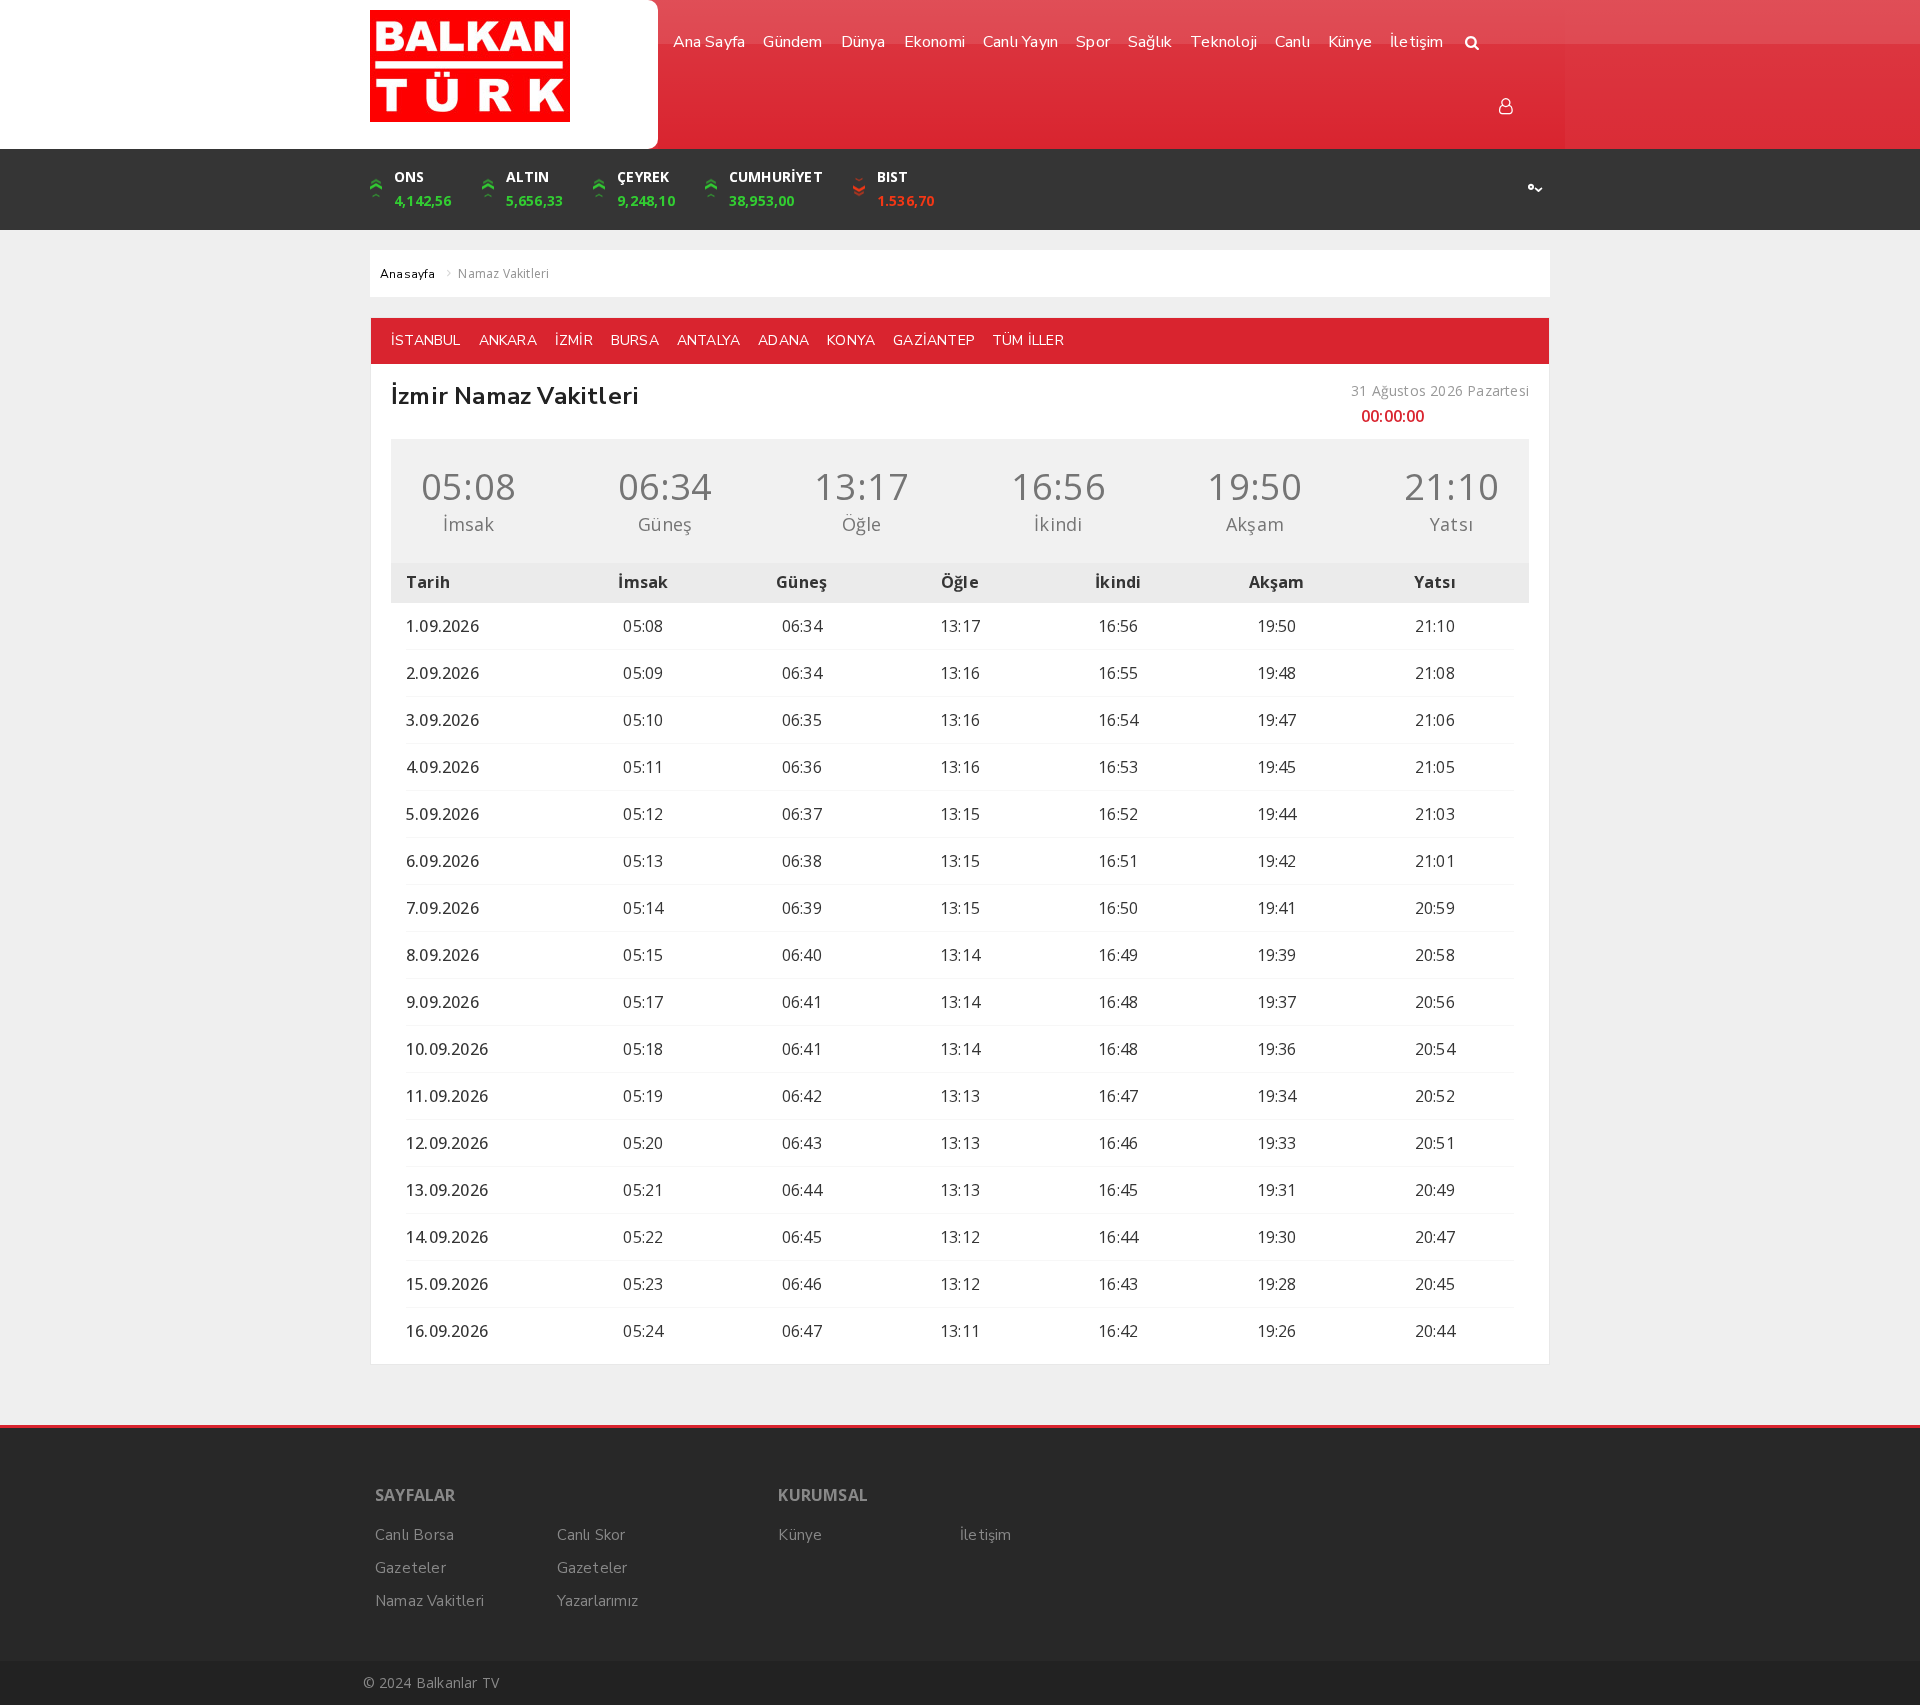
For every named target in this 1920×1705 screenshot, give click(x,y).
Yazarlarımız (597, 1601)
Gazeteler (410, 1568)
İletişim (986, 1535)
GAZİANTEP (933, 340)
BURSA (635, 340)
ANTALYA (708, 340)
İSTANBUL (426, 340)
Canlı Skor (591, 1535)
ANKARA (508, 340)
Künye (800, 1535)
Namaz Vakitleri (429, 1601)
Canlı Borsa (414, 1535)
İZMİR (574, 340)
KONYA (851, 340)
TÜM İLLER (1028, 340)
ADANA (783, 340)
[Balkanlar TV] (506, 66)
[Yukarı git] (1880, 1665)
